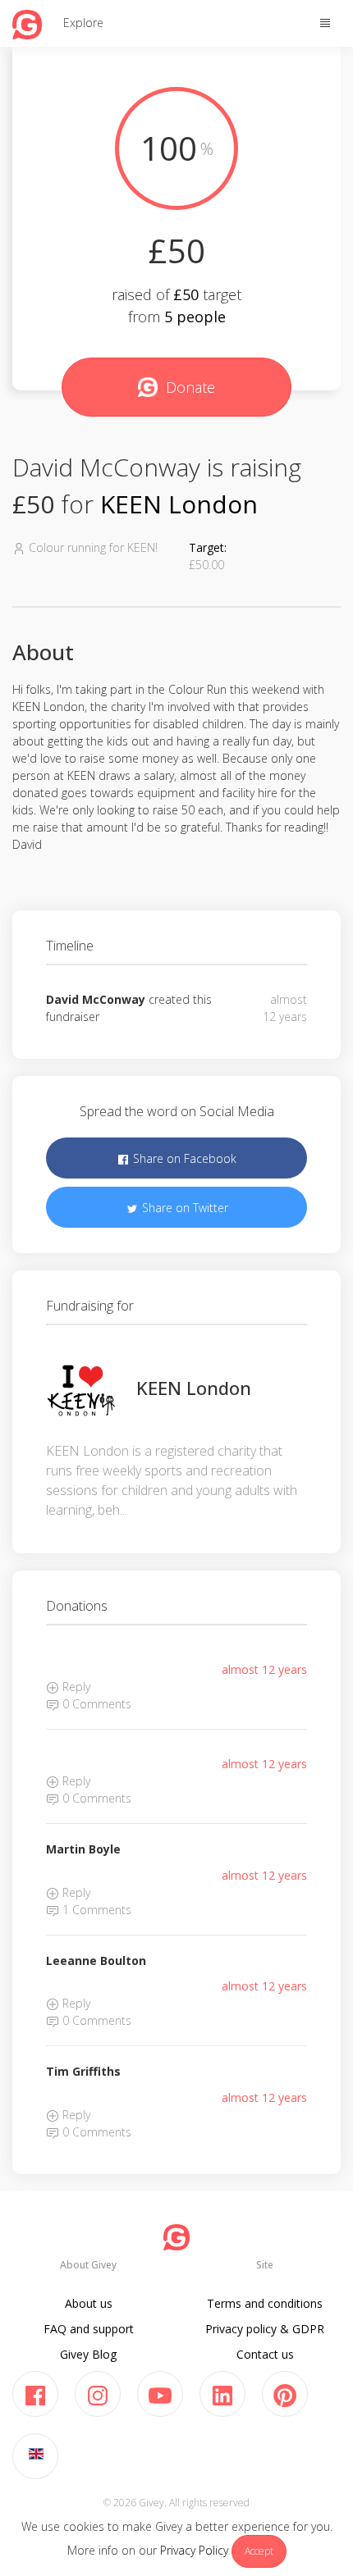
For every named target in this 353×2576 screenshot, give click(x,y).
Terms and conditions (265, 2303)
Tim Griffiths (83, 2071)
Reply (75, 1687)
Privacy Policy (194, 2550)
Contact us (265, 2354)
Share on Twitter (183, 1208)
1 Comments (95, 1910)
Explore (83, 23)
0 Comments (95, 1704)
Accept (259, 2551)
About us (89, 2303)
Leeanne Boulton (96, 1960)
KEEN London (179, 504)
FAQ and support (89, 2329)
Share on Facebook (183, 1158)
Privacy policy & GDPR (265, 2329)
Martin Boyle (83, 1849)
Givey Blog (88, 2354)
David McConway (96, 999)
